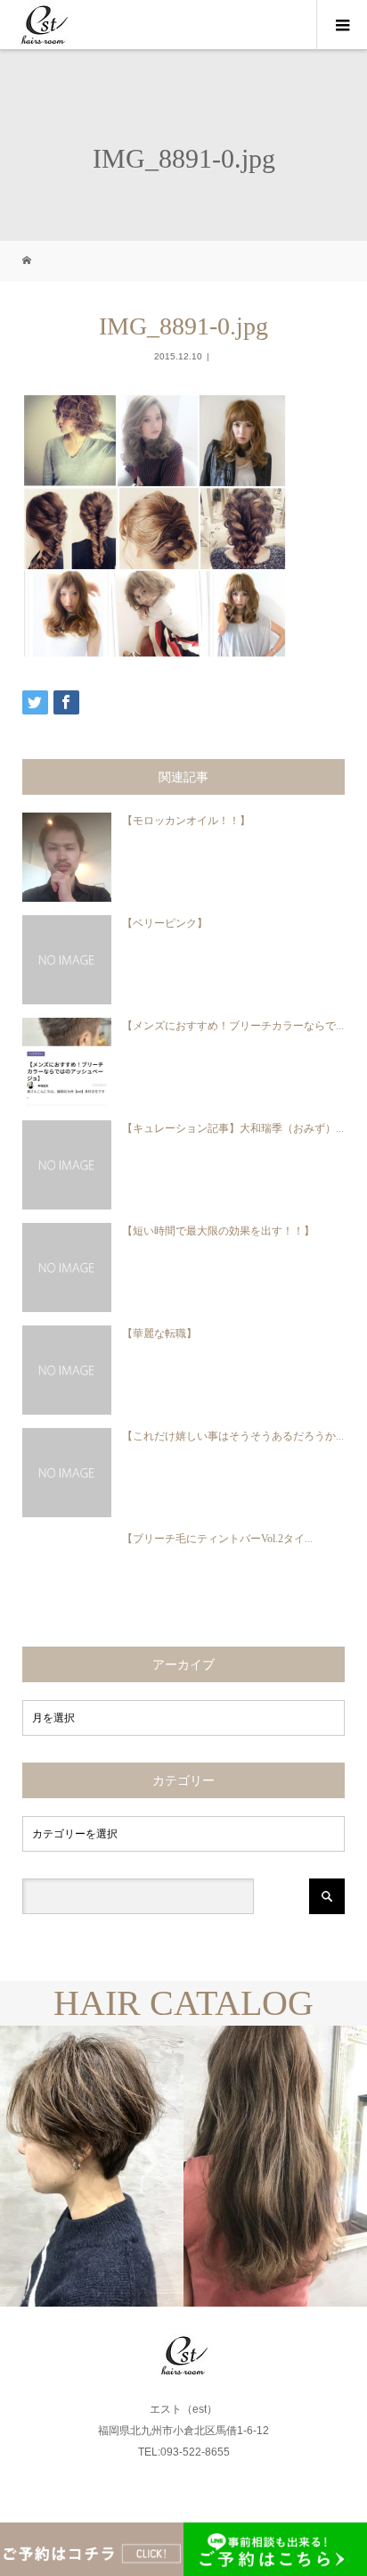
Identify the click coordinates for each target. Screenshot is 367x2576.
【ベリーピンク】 (165, 923)
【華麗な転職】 (159, 1333)
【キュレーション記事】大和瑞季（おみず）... (233, 1128)
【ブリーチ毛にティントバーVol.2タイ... (217, 1539)
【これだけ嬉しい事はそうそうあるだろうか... (233, 1436)
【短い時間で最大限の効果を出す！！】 (218, 1231)
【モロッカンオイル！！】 (186, 821)
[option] (92, 2166)
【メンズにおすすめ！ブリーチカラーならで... (233, 1026)
